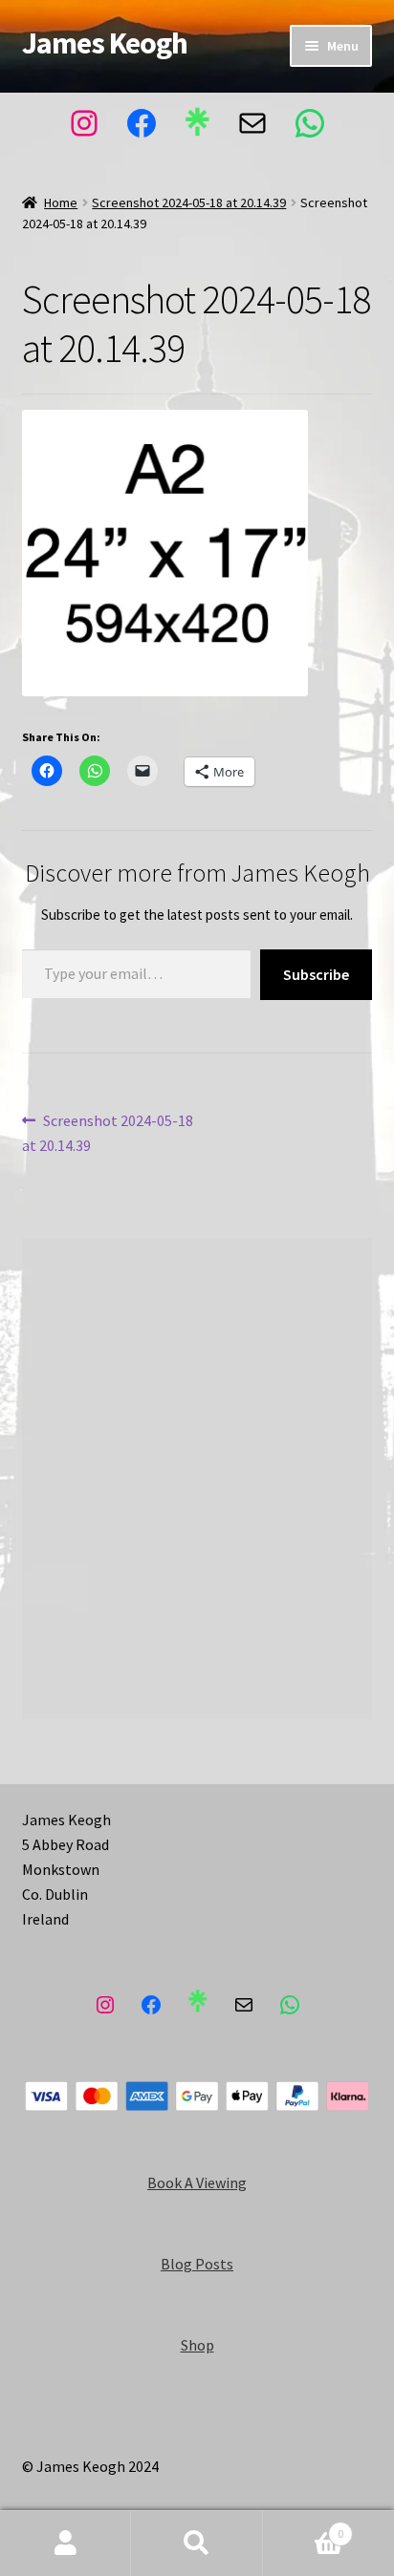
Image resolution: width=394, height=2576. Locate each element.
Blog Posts (197, 2264)
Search (197, 2544)
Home (61, 202)
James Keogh (105, 43)
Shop (197, 2345)
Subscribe (316, 974)
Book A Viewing (197, 2182)
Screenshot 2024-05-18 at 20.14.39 (189, 202)
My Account (66, 2544)
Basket (304, 2527)
